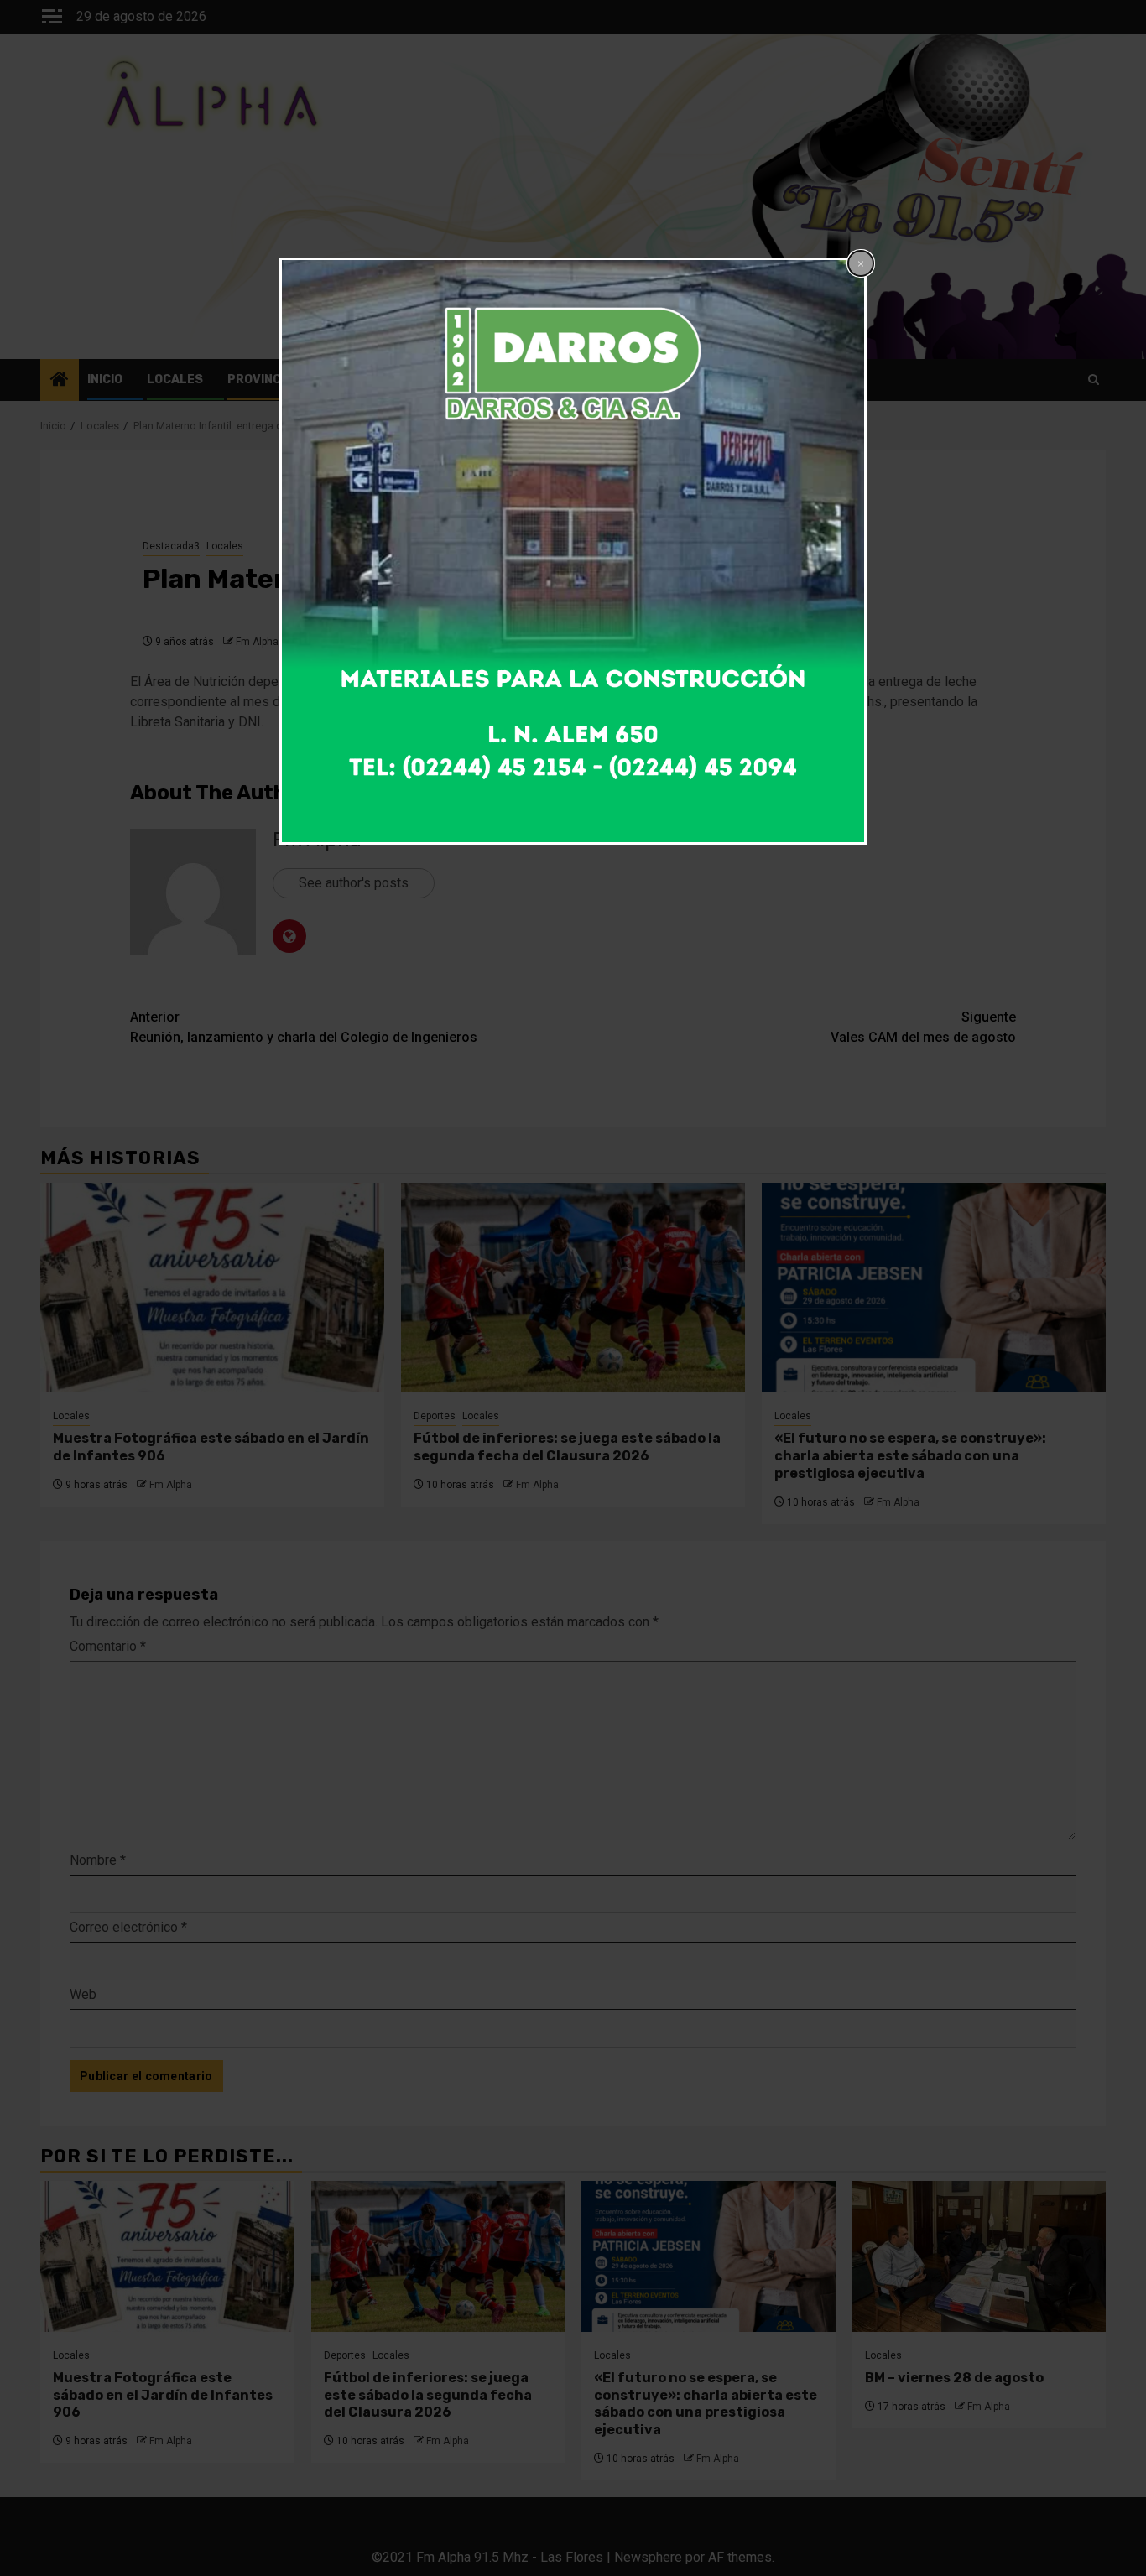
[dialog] (573, 551)
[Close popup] (861, 263)
